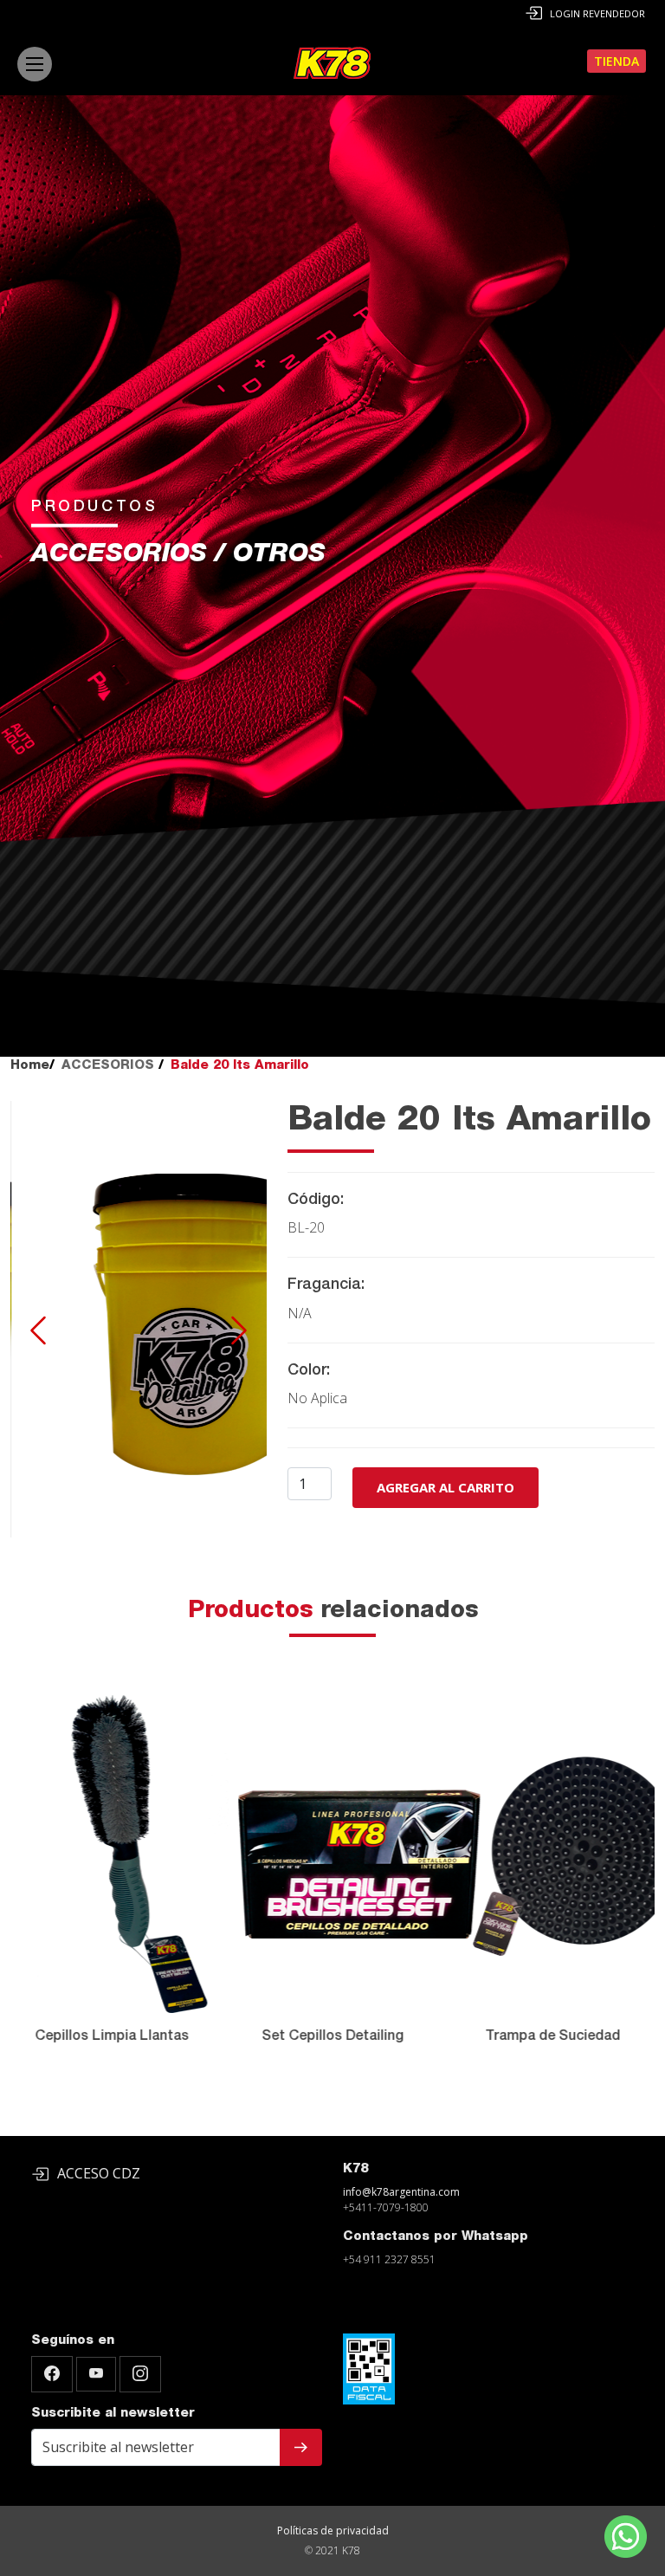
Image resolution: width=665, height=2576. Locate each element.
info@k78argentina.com (401, 2192)
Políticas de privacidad (333, 2531)
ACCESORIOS (108, 1066)
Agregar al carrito (445, 1487)
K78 (355, 2169)
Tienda (617, 61)
